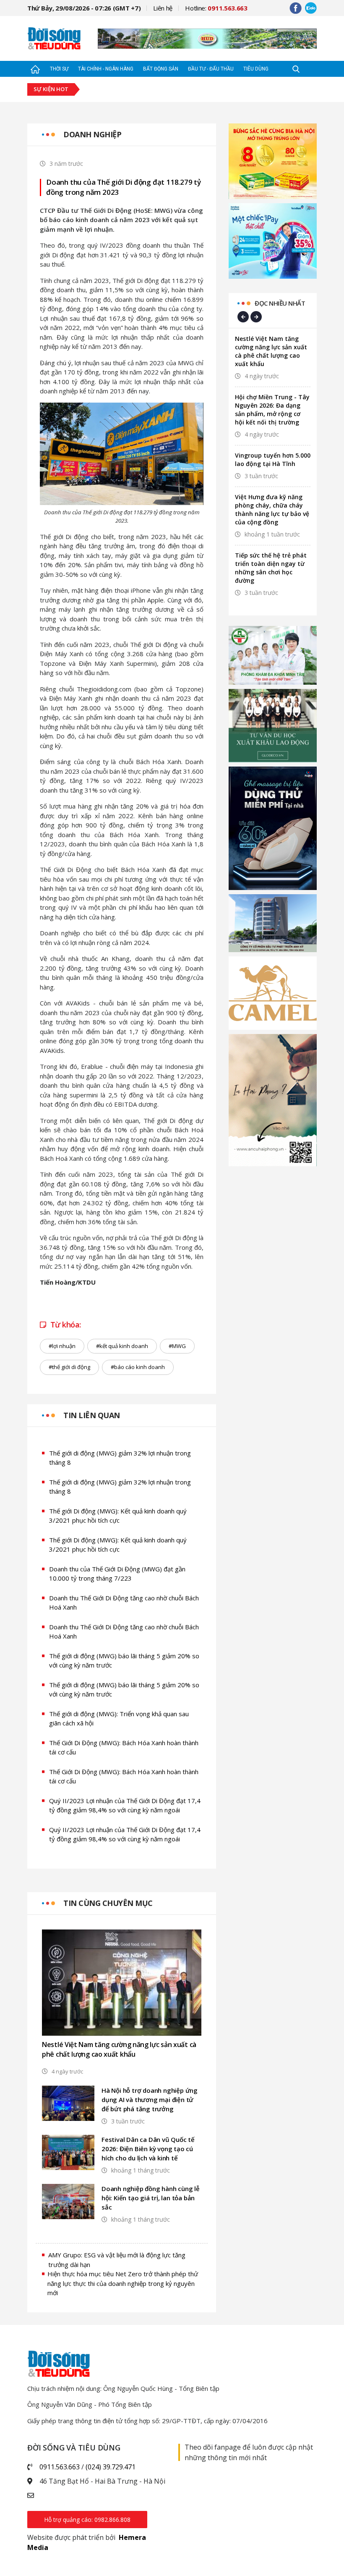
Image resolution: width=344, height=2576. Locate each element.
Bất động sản (161, 69)
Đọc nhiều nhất (280, 303)
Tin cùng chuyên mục (108, 1903)
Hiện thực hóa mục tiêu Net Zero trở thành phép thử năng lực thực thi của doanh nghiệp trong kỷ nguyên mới (123, 2283)
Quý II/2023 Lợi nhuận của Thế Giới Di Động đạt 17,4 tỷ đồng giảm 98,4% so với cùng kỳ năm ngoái (125, 1805)
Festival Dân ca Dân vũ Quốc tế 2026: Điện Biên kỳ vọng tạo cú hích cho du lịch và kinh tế (148, 2149)
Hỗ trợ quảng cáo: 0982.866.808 (87, 2520)
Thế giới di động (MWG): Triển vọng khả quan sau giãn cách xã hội (119, 1719)
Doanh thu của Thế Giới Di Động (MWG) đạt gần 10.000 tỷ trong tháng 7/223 (117, 1574)
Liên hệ (163, 8)
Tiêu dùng (256, 69)
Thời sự (59, 69)
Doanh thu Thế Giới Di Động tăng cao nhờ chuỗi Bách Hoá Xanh (124, 1603)
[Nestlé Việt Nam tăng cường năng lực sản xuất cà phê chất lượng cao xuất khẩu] (122, 1983)
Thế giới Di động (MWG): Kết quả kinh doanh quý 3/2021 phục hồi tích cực (118, 1516)
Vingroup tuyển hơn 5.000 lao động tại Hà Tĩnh (273, 459)
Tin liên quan (92, 1415)
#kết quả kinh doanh (122, 1346)
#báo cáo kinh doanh (138, 1367)
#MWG (177, 1346)
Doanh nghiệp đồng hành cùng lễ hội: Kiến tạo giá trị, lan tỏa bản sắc (151, 2198)
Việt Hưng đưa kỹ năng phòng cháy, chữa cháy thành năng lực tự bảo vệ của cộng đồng (272, 509)
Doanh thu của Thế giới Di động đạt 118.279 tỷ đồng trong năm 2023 (124, 187)
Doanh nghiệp (92, 134)
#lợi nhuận (62, 1346)
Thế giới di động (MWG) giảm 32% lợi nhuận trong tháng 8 (120, 1458)
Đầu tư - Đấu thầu (211, 69)
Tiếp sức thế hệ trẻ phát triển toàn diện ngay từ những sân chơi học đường (271, 568)
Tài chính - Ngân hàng (106, 69)
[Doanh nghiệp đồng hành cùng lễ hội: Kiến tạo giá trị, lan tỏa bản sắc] (68, 2201)
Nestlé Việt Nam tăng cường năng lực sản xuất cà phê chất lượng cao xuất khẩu (119, 2049)
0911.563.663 (60, 2467)
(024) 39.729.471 (111, 2467)
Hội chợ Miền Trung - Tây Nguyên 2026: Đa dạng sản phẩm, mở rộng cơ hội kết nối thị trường (272, 410)
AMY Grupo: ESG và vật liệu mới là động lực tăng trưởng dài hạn (117, 2260)
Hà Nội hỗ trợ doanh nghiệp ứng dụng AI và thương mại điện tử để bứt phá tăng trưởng (150, 2100)
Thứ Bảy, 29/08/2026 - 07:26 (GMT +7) (84, 8)
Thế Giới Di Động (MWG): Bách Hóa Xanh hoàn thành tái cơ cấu (124, 1747)
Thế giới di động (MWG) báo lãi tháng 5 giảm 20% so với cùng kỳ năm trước (124, 1661)
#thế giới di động (69, 1367)
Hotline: (216, 8)
